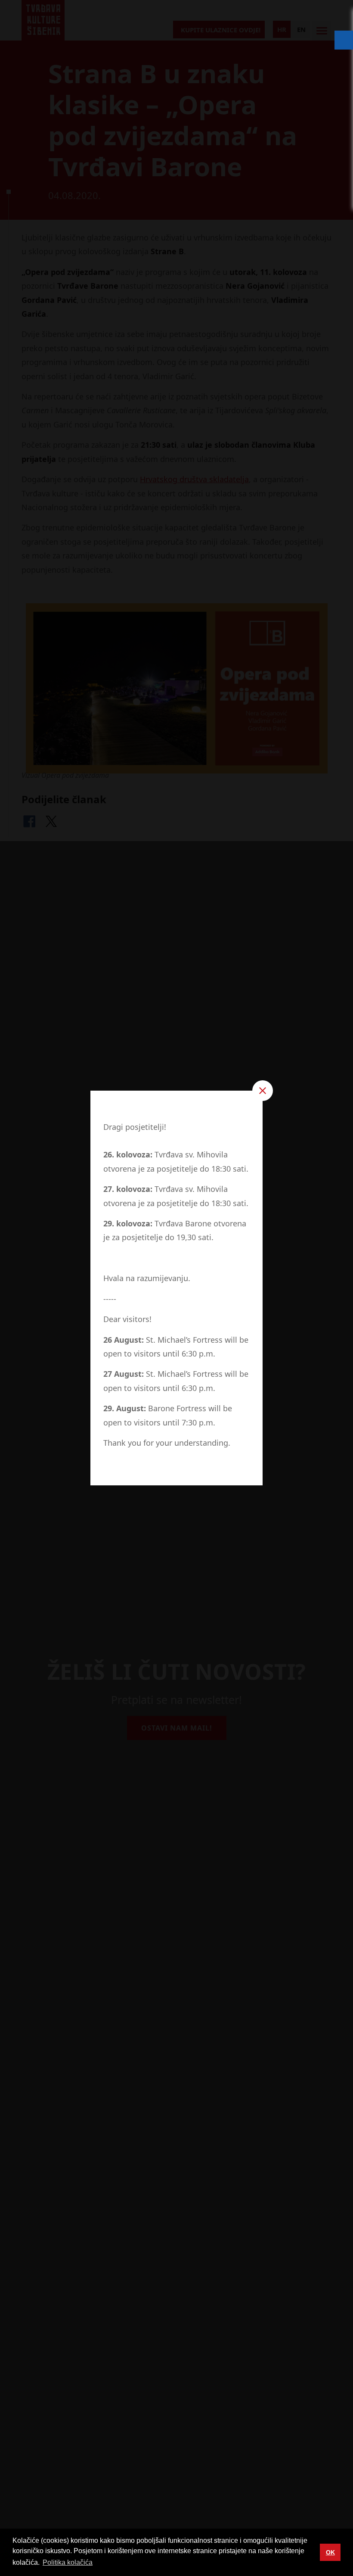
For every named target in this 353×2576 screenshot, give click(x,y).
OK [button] (330, 2552)
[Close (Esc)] (263, 1091)
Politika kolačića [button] (68, 2562)
